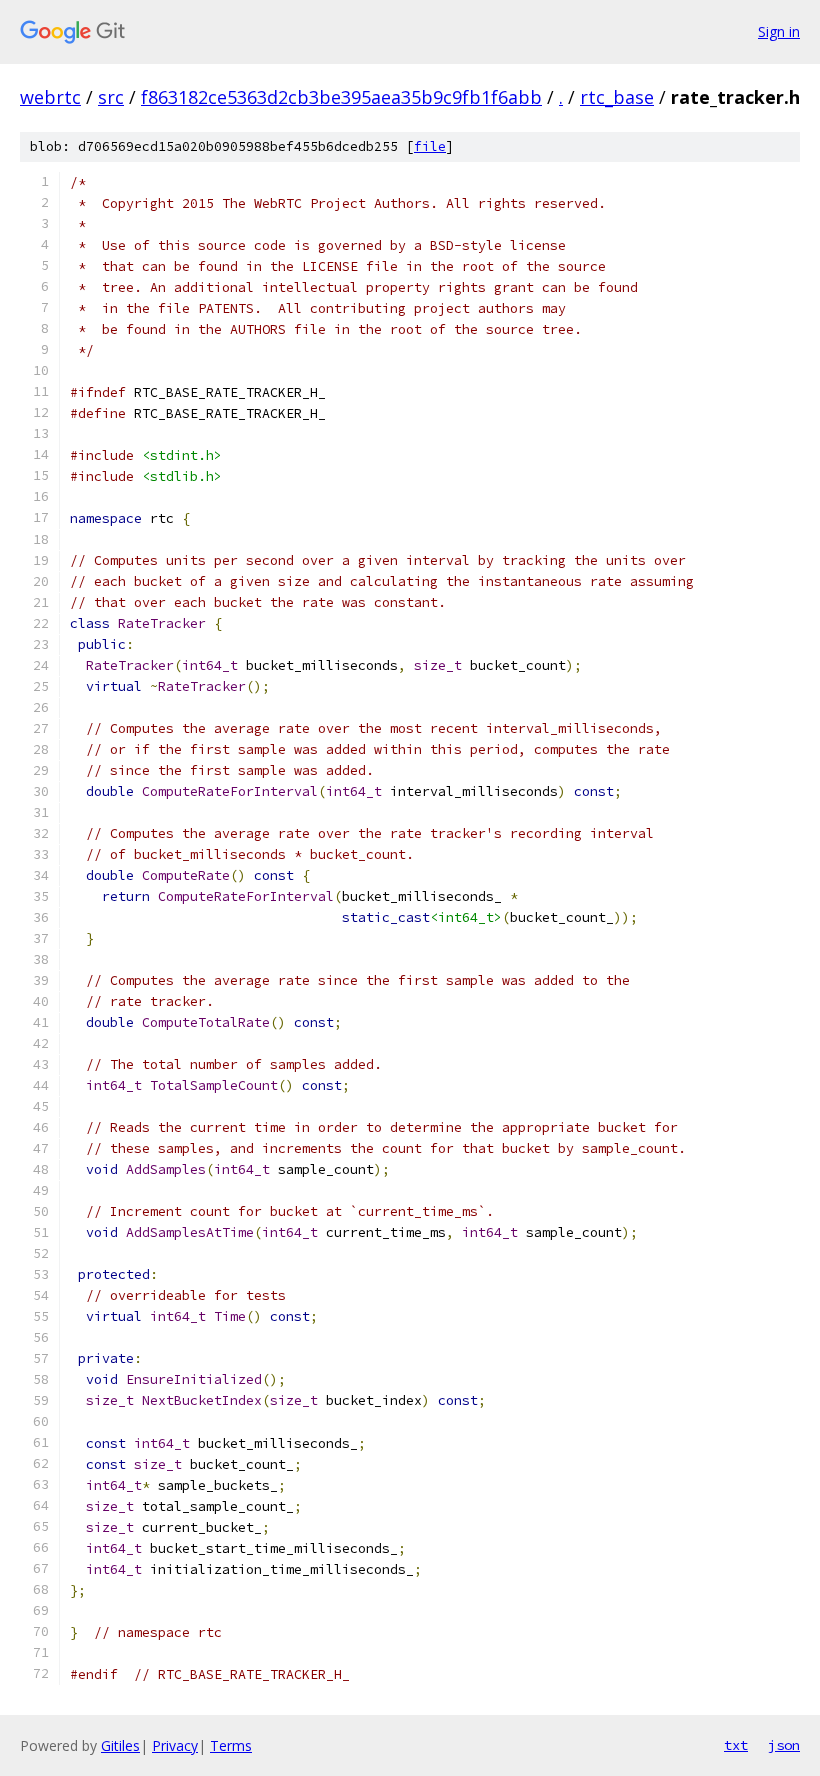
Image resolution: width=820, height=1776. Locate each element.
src (111, 97)
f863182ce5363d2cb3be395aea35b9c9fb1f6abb (341, 97)
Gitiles (120, 1745)
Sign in (779, 31)
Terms (231, 1745)
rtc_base (617, 97)
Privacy (175, 1745)
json (784, 1745)
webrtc (50, 97)
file (430, 146)
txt (736, 1745)
